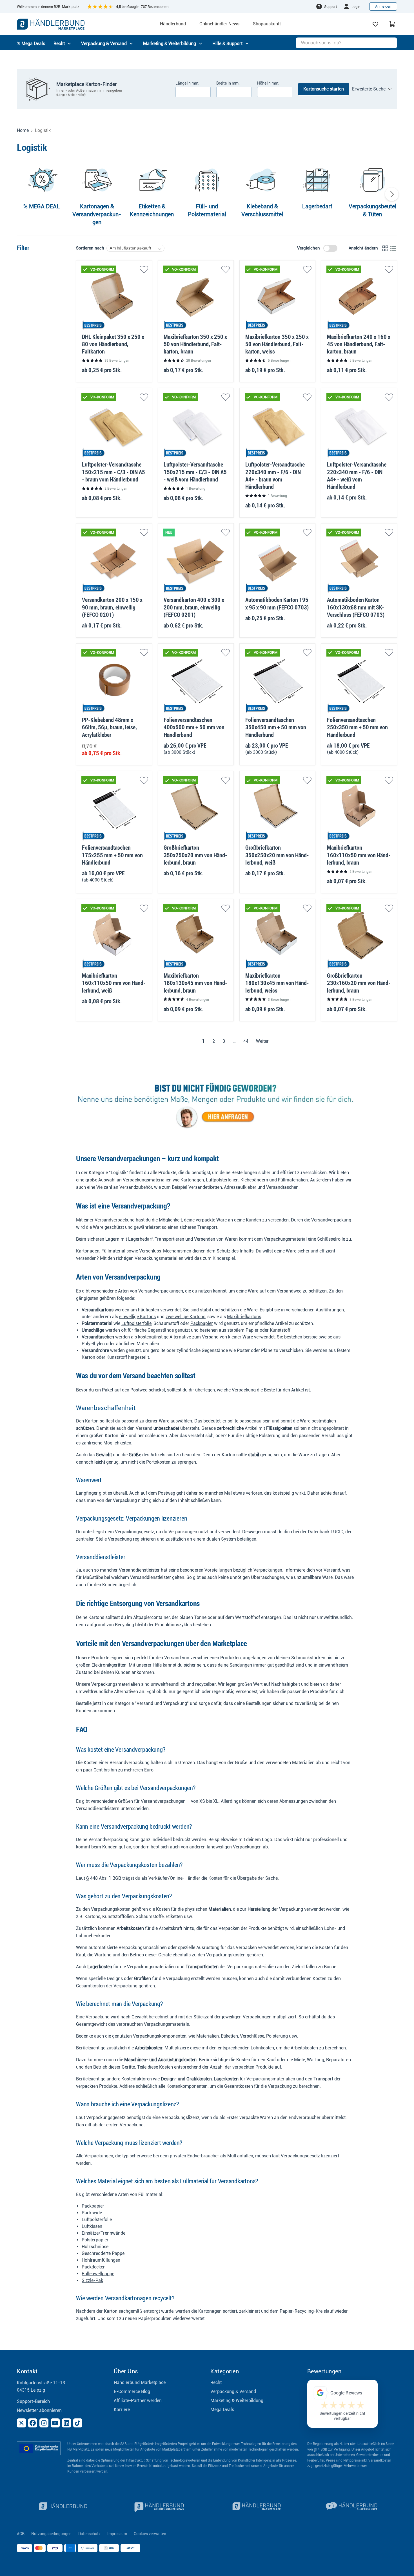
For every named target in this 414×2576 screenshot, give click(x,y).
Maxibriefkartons (244, 1317)
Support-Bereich (33, 2401)
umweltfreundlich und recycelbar (183, 1684)
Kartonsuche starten (324, 89)
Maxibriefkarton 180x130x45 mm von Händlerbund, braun (195, 983)
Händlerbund (173, 24)
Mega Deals (222, 2410)
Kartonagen (192, 1180)
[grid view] (385, 248)
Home (23, 131)
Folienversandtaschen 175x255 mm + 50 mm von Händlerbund (112, 855)
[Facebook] (33, 2423)
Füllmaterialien (293, 1180)
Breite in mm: (228, 83)
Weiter (263, 1041)
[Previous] (22, 194)
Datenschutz (89, 2534)
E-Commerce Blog (132, 2391)
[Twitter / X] (21, 2423)
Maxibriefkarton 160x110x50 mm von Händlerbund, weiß (114, 983)
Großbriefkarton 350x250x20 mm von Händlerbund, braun (195, 855)
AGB (21, 2534)
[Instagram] (44, 2423)
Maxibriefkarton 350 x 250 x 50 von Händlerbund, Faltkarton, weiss (277, 344)
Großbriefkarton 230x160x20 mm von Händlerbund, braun (359, 983)
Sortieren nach (90, 248)
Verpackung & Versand (233, 2391)
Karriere (122, 2410)
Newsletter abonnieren (39, 2410)
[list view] (393, 248)
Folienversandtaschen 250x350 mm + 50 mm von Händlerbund (357, 727)
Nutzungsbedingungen (51, 2534)
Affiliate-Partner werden (138, 2401)
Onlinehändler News (219, 24)
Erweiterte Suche (369, 89)
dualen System (221, 1539)
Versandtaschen (282, 1187)
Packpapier (202, 1323)
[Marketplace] (255, 2507)
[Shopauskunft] (352, 2507)
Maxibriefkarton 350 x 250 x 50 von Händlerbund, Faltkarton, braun (195, 344)
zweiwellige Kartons (185, 1317)
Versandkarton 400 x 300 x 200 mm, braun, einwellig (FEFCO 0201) (194, 607)
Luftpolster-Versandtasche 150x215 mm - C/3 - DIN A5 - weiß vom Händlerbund (195, 472)
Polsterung (270, 1436)
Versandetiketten (205, 1187)
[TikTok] (78, 2423)
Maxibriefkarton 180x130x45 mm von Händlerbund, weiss (277, 983)
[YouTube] (55, 2423)
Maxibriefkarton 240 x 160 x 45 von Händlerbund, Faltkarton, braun (359, 344)
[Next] (392, 194)
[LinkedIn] (66, 2423)
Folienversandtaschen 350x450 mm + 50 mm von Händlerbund (276, 727)
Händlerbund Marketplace (140, 2382)
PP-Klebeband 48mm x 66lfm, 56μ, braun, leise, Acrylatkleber (109, 727)
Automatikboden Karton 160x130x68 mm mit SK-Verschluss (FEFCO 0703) (356, 607)
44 (246, 1041)
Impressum (117, 2534)
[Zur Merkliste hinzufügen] (144, 269)
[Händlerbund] (62, 2507)
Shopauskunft (267, 24)
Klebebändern (254, 1180)
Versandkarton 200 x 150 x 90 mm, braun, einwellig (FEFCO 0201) (112, 607)
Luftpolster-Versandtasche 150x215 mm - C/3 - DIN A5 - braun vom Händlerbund (113, 472)
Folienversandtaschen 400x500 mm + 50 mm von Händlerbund (194, 727)
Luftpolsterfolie (136, 1323)
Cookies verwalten (150, 2534)
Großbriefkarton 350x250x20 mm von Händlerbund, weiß (277, 855)
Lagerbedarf (140, 1239)
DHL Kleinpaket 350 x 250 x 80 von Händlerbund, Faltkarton (113, 344)
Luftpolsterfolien (222, 1180)
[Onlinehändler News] (159, 2507)
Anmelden (383, 6)
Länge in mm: (187, 83)
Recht (216, 2382)
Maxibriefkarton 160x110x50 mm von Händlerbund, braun (359, 855)
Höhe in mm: (268, 83)
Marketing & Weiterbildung (237, 2401)
